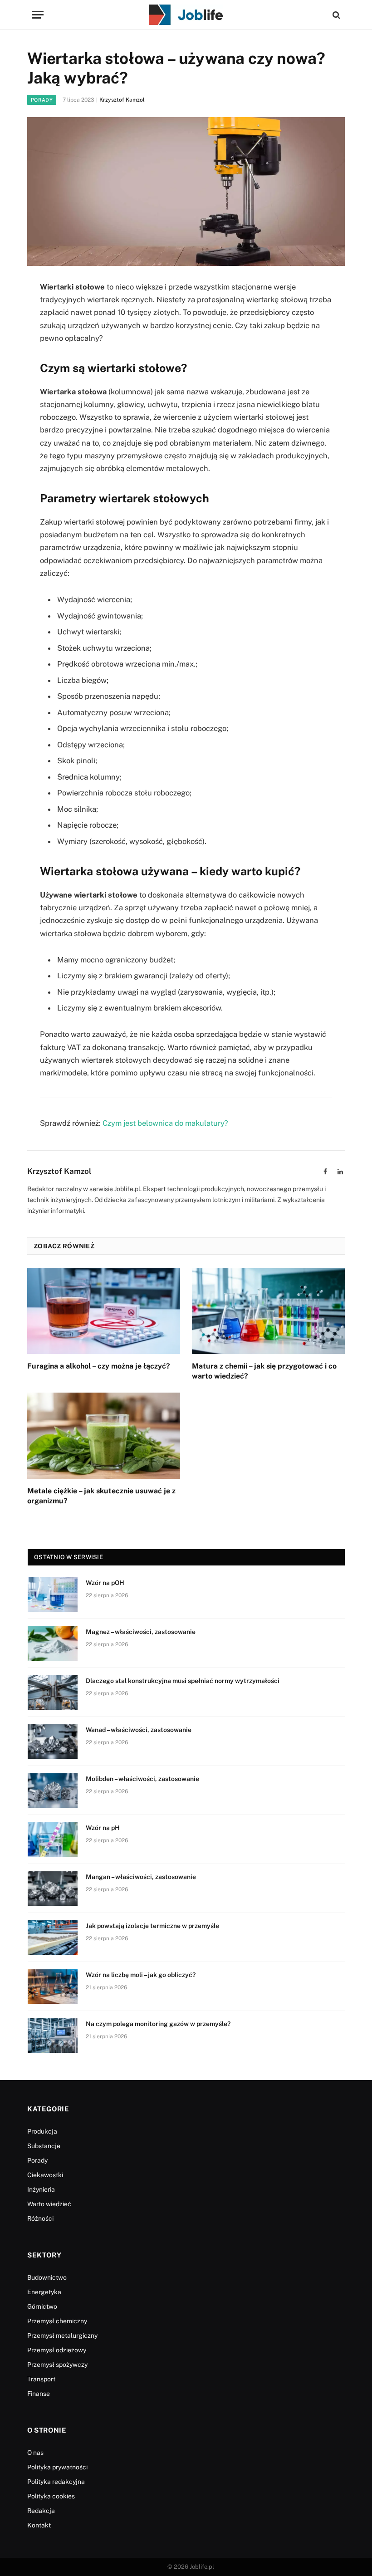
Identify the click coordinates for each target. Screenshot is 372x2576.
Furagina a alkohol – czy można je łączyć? (99, 1366)
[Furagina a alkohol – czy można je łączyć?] (104, 1311)
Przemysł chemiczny (57, 2321)
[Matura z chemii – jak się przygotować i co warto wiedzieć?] (268, 1311)
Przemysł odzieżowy (57, 2350)
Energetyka (44, 2292)
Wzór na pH (103, 1828)
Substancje (44, 2146)
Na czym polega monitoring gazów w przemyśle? (158, 2024)
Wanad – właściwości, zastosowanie (139, 1730)
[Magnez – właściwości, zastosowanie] (53, 1644)
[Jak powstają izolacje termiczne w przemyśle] (53, 1938)
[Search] (335, 15)
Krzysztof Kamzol (122, 100)
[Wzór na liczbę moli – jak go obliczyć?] (53, 1987)
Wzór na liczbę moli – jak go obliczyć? (141, 1975)
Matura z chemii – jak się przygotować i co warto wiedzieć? (264, 1371)
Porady (42, 100)
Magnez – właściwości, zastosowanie (141, 1632)
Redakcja (41, 2511)
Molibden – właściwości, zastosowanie (142, 1779)
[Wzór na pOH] (53, 1595)
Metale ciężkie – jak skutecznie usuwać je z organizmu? (101, 1496)
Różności (40, 2218)
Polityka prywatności (57, 2467)
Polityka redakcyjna (56, 2482)
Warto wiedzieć (49, 2204)
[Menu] (38, 15)
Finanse (39, 2394)
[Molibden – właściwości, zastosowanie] (53, 1791)
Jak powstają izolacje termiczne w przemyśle (152, 1926)
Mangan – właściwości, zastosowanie (141, 1877)
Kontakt (39, 2525)
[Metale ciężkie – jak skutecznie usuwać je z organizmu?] (104, 1436)
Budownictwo (47, 2277)
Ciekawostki (45, 2175)
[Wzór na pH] (53, 1840)
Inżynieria (41, 2189)
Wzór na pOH (105, 1583)
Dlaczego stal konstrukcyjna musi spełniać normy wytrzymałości (183, 1681)
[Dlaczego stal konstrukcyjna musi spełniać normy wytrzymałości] (53, 1693)
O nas (35, 2453)
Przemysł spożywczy (57, 2365)
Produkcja (42, 2131)
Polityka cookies (51, 2496)
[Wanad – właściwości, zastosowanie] (53, 1742)
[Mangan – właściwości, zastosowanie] (53, 1889)
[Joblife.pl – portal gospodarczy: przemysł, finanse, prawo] (186, 15)
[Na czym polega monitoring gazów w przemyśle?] (53, 2036)
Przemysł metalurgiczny (62, 2336)
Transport (41, 2379)
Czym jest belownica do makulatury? (165, 1123)
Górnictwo (42, 2306)
